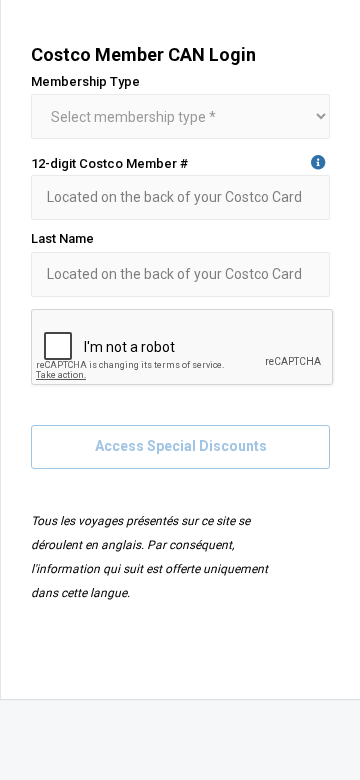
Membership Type (85, 81)
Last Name (62, 238)
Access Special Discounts (181, 446)
